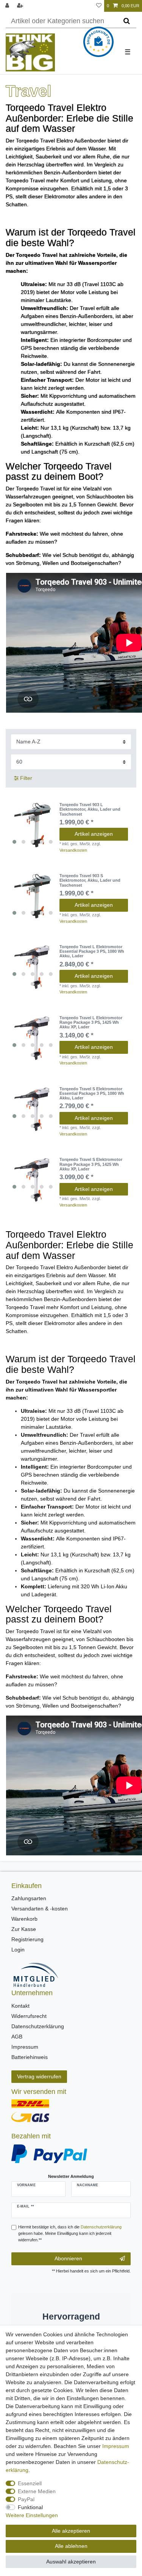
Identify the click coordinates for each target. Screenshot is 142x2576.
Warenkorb (24, 1919)
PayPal (26, 2499)
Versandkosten (73, 850)
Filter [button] (26, 778)
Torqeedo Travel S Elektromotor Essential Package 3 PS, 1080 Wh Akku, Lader (92, 1093)
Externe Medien (37, 2491)
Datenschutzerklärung (38, 2026)
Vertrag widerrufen (39, 2076)
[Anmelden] (8, 6)
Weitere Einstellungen (32, 2515)
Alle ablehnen (71, 2546)
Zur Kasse (24, 1929)
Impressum (25, 2047)
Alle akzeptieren (71, 2531)
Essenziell (30, 2483)
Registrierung (27, 1939)
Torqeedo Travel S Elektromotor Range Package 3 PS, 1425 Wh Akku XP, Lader (91, 1164)
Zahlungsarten (29, 1898)
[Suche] (127, 21)
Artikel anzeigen (94, 834)
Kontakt (20, 2006)
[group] (33, 825)
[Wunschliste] (99, 6)
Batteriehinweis (30, 2057)
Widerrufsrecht (29, 2016)
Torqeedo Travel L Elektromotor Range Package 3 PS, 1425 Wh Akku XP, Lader (91, 1022)
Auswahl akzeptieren (71, 2562)
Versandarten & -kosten (40, 1909)
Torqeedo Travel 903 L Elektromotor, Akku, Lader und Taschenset (90, 809)
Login (18, 1950)
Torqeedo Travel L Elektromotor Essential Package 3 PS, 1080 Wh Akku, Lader (92, 951)
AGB (17, 2037)
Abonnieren (68, 2258)
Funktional (30, 2507)
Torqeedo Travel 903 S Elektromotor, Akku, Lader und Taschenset (90, 880)
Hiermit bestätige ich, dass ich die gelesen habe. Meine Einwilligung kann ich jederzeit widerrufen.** (70, 2233)
